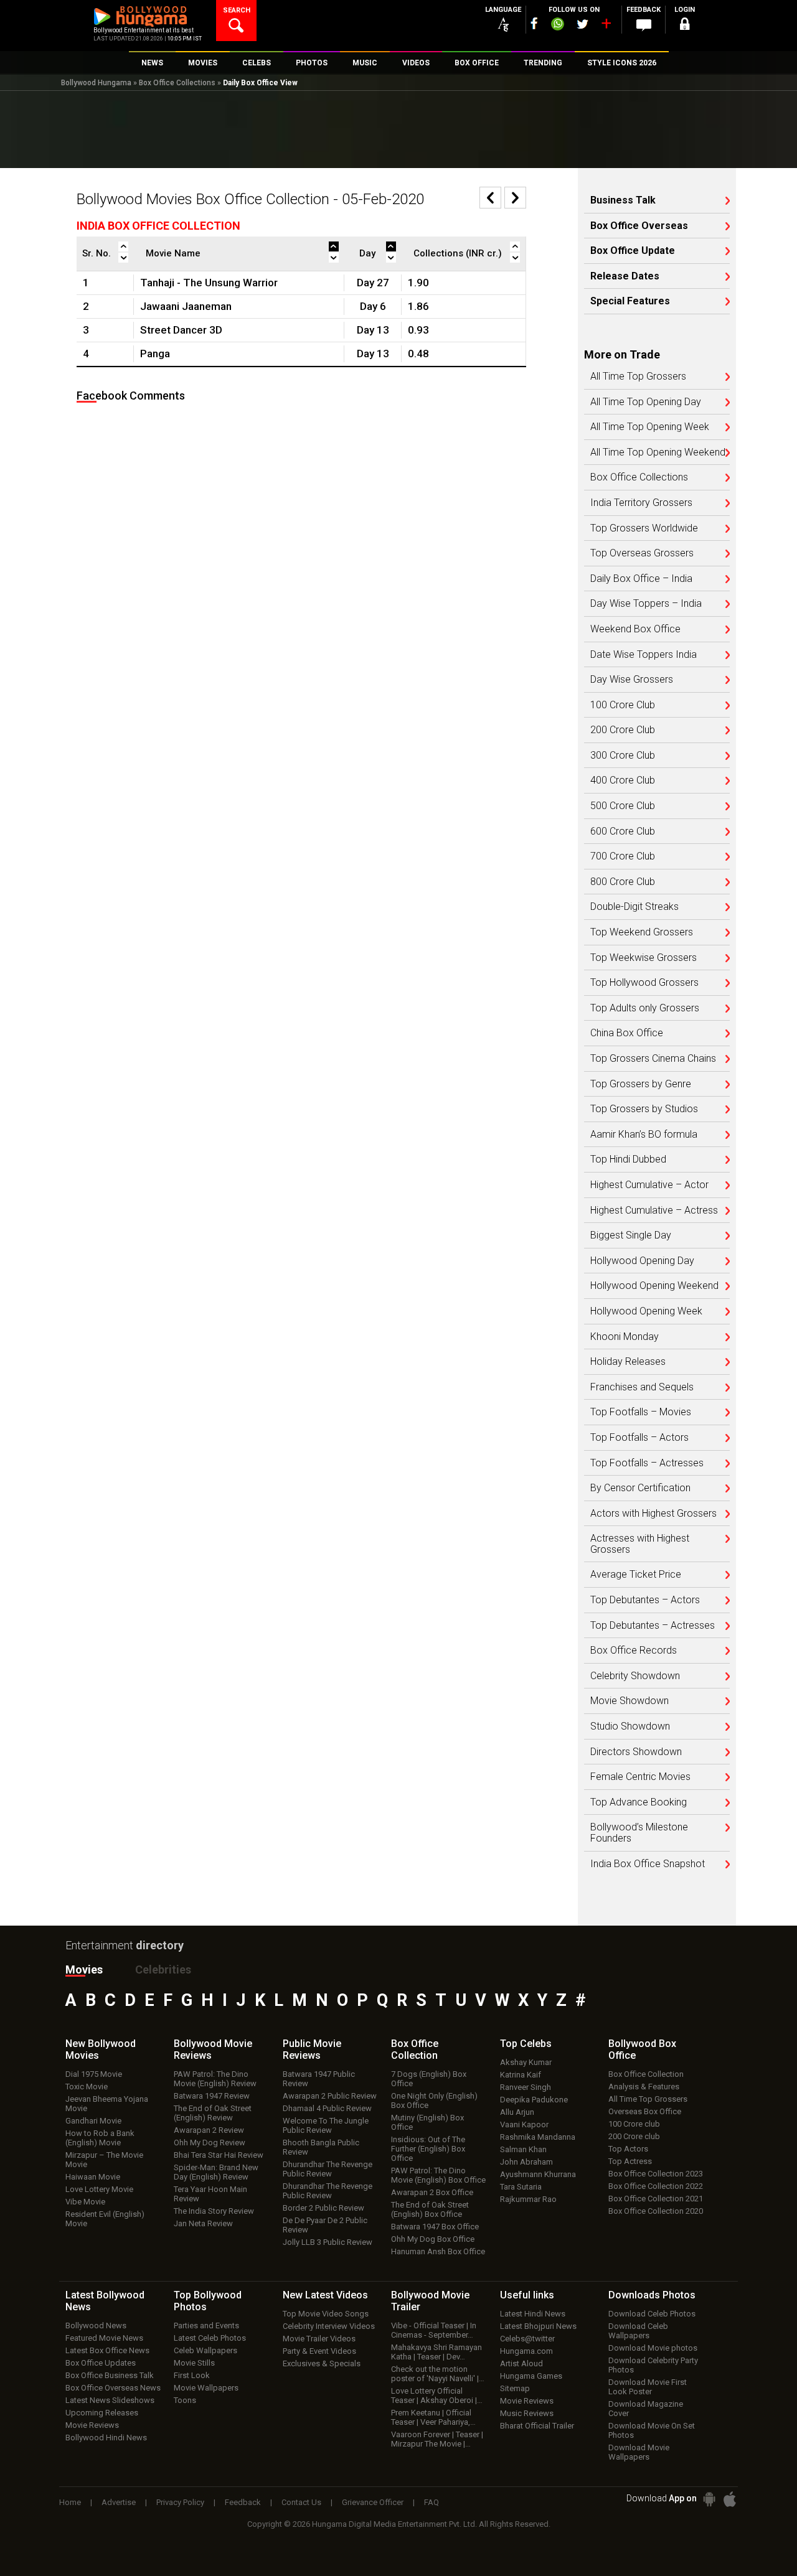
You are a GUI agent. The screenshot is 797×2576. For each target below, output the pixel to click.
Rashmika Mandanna (538, 2137)
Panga (155, 354)
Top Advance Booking (639, 1802)
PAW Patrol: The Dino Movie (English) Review (215, 2079)
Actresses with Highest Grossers (640, 1544)
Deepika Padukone (534, 2100)
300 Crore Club (623, 756)
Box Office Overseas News (113, 2388)
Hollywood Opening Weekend (654, 1286)
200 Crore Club (623, 730)
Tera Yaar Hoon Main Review (210, 2194)
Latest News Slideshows (110, 2400)
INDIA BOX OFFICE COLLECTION (158, 226)
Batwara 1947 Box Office (435, 2227)
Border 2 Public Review (323, 2208)
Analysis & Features (644, 2087)
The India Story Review (214, 2211)
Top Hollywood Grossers (644, 983)
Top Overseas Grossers (642, 553)
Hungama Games (531, 2376)
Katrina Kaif (521, 2075)
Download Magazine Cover (646, 2409)
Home (70, 2502)
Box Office (415, 2049)
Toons (185, 2400)
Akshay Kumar (526, 2062)
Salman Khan (523, 2149)
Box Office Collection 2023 (656, 2174)
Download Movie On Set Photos (652, 2430)
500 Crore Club (623, 806)
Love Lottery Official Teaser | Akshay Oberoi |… (437, 2396)
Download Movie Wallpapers (639, 2452)
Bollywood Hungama (96, 83)
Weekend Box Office (635, 629)
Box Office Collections (177, 83)
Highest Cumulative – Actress (654, 1211)
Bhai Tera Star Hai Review (219, 2155)
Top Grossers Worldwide (644, 528)
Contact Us (301, 2502)
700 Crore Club (623, 856)
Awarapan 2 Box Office (432, 2192)
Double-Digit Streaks (634, 907)
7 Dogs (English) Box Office (429, 2079)
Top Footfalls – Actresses (647, 1463)
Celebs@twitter (527, 2339)
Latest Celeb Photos (210, 2338)
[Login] (685, 26)
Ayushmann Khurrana (538, 2174)
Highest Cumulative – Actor (649, 1185)
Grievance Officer (373, 2502)
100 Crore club (634, 2124)
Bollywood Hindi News (106, 2438)
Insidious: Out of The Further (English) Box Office (428, 2149)
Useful (527, 2295)
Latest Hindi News (533, 2314)
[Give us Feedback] (644, 26)
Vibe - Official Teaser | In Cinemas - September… (434, 2330)
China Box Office (627, 1033)
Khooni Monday (625, 1337)
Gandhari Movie (93, 2121)
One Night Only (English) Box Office (434, 2101)
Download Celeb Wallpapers (638, 2331)
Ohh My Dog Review (210, 2143)
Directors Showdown (636, 1752)
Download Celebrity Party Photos (653, 2365)
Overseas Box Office (645, 2111)
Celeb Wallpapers (205, 2350)
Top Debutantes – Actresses (653, 1626)
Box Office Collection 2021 (656, 2199)
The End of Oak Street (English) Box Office (430, 2209)
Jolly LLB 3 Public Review (328, 2242)
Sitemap (515, 2388)
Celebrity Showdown (635, 1676)
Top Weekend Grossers (642, 932)
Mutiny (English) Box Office (427, 2122)
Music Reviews (527, 2413)
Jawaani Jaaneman (186, 306)
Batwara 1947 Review (212, 2096)
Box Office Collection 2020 (656, 2211)
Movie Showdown (630, 1701)
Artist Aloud (521, 2363)
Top (526, 2044)
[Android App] (709, 2499)
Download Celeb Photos (652, 2314)
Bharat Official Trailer (537, 2426)
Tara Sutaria (521, 2187)
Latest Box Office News (107, 2350)
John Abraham (526, 2162)
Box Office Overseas (639, 226)
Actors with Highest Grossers (653, 1514)
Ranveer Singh (526, 2087)
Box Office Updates (101, 2363)
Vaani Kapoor (524, 2124)
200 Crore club (634, 2136)
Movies (84, 1969)
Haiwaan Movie (93, 2177)
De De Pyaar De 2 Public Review (325, 2225)
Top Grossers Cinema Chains (653, 1059)
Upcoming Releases (102, 2413)
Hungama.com (526, 2351)
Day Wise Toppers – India (646, 604)
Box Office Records (634, 1651)
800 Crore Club (623, 882)
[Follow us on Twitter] (582, 24)
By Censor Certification (640, 1488)
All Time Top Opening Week (650, 427)
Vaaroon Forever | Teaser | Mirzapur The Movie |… (437, 2439)
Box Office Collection (646, 2074)
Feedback (243, 2502)
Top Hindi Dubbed (628, 1159)
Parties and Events (206, 2325)
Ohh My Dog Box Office (433, 2239)
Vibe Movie (85, 2202)
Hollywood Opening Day (642, 1261)
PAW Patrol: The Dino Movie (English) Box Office (438, 2175)
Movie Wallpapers (206, 2388)
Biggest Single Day (631, 1235)
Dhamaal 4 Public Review (327, 2108)
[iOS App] (730, 2499)
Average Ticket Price (636, 1575)
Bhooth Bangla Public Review (321, 2147)
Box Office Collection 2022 (656, 2186)
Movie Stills (194, 2363)
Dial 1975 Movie (94, 2074)
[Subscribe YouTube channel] (606, 26)
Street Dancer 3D (181, 330)
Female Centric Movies (640, 1777)
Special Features (630, 301)
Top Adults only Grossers (645, 1008)
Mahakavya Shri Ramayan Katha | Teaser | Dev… (436, 2352)
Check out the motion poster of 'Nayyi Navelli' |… (438, 2374)
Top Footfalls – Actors (639, 1438)
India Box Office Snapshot (648, 1864)
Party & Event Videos (319, 2351)
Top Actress (630, 2161)
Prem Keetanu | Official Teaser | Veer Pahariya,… (433, 2417)
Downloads (652, 2295)
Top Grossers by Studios (644, 1109)
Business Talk (623, 200)
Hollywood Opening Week (646, 1311)
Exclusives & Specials (322, 2363)
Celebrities (163, 1969)
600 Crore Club (623, 831)
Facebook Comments (131, 396)
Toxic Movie (87, 2087)
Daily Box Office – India (641, 579)
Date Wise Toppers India (644, 655)
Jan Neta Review (203, 2223)
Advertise (119, 2502)
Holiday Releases (628, 1362)
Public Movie (312, 2049)
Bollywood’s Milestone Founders (639, 1833)
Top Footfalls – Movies (641, 1412)
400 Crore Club (623, 780)
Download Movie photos (653, 2348)
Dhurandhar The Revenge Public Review (328, 2169)
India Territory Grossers (641, 503)
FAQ (432, 2502)
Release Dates (625, 276)
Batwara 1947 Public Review (319, 2079)
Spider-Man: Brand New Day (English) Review (216, 2172)
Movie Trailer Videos (319, 2339)
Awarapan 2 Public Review (330, 2096)
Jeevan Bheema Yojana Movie (107, 2104)
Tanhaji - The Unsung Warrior (209, 283)
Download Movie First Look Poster (648, 2387)
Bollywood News (96, 2325)
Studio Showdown (630, 1726)
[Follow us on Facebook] (534, 23)
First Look (192, 2375)
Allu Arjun (517, 2112)
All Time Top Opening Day (646, 402)
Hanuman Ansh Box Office (438, 2251)
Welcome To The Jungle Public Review (326, 2125)
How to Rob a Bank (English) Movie (100, 2138)
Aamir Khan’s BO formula (644, 1135)
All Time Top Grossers (638, 377)
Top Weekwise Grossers (644, 958)
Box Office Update (633, 251)
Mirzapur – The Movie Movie (104, 2160)
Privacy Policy (180, 2502)
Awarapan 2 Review (209, 2130)
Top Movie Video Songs (326, 2314)
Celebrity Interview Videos (329, 2326)
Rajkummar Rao (528, 2199)
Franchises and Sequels (642, 1387)
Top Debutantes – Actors (645, 1600)
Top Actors (628, 2149)
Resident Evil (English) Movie (105, 2219)
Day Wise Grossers (632, 680)
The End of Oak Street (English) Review (213, 2113)
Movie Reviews (92, 2425)
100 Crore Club (623, 705)
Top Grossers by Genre (641, 1084)
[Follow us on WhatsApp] (557, 26)
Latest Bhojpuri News (538, 2326)
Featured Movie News (104, 2338)
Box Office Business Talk (110, 2375)
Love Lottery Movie (99, 2189)
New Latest (325, 2295)
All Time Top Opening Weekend (658, 452)
